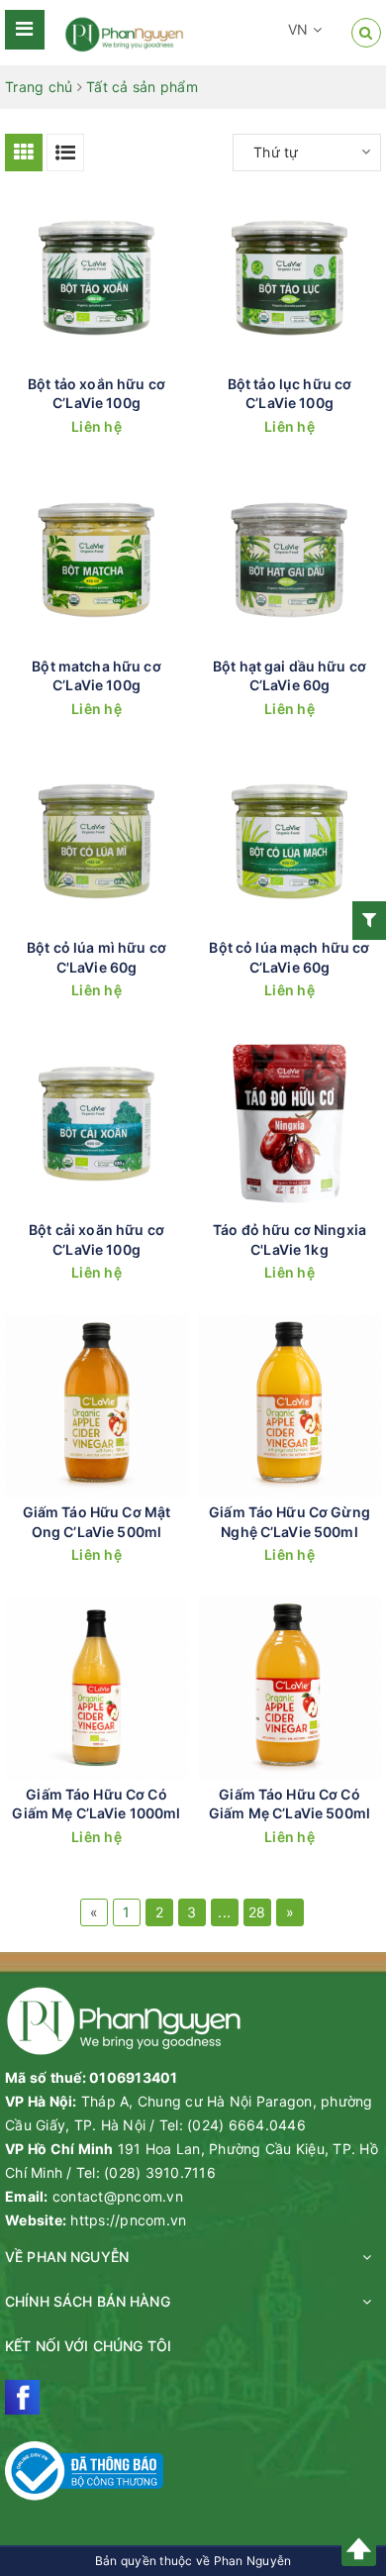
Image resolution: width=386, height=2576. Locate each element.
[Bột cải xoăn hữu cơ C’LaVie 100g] (96, 1124)
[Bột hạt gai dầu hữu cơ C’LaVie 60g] (289, 560)
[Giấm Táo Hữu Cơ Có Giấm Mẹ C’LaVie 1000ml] (96, 1688)
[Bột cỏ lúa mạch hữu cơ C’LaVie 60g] (289, 841)
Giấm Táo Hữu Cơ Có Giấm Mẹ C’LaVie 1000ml (96, 1804)
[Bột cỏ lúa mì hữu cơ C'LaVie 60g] (96, 841)
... (224, 1912)
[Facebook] (22, 2397)
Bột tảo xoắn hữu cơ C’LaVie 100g (96, 394)
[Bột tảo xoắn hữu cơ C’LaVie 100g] (96, 278)
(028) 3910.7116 (160, 2172)
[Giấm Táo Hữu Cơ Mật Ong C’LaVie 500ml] (96, 1406)
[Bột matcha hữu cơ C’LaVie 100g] (96, 560)
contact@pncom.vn (118, 2196)
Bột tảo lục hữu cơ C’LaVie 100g (290, 394)
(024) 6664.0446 (246, 2125)
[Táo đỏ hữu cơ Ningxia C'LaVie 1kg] (289, 1124)
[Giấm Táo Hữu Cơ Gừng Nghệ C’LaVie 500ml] (289, 1406)
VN (300, 29)
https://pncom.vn (128, 2220)
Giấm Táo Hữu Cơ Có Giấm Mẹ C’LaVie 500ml (289, 1804)
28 (257, 1912)
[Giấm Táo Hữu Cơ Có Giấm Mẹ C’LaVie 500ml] (289, 1688)
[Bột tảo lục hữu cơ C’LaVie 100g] (289, 278)
